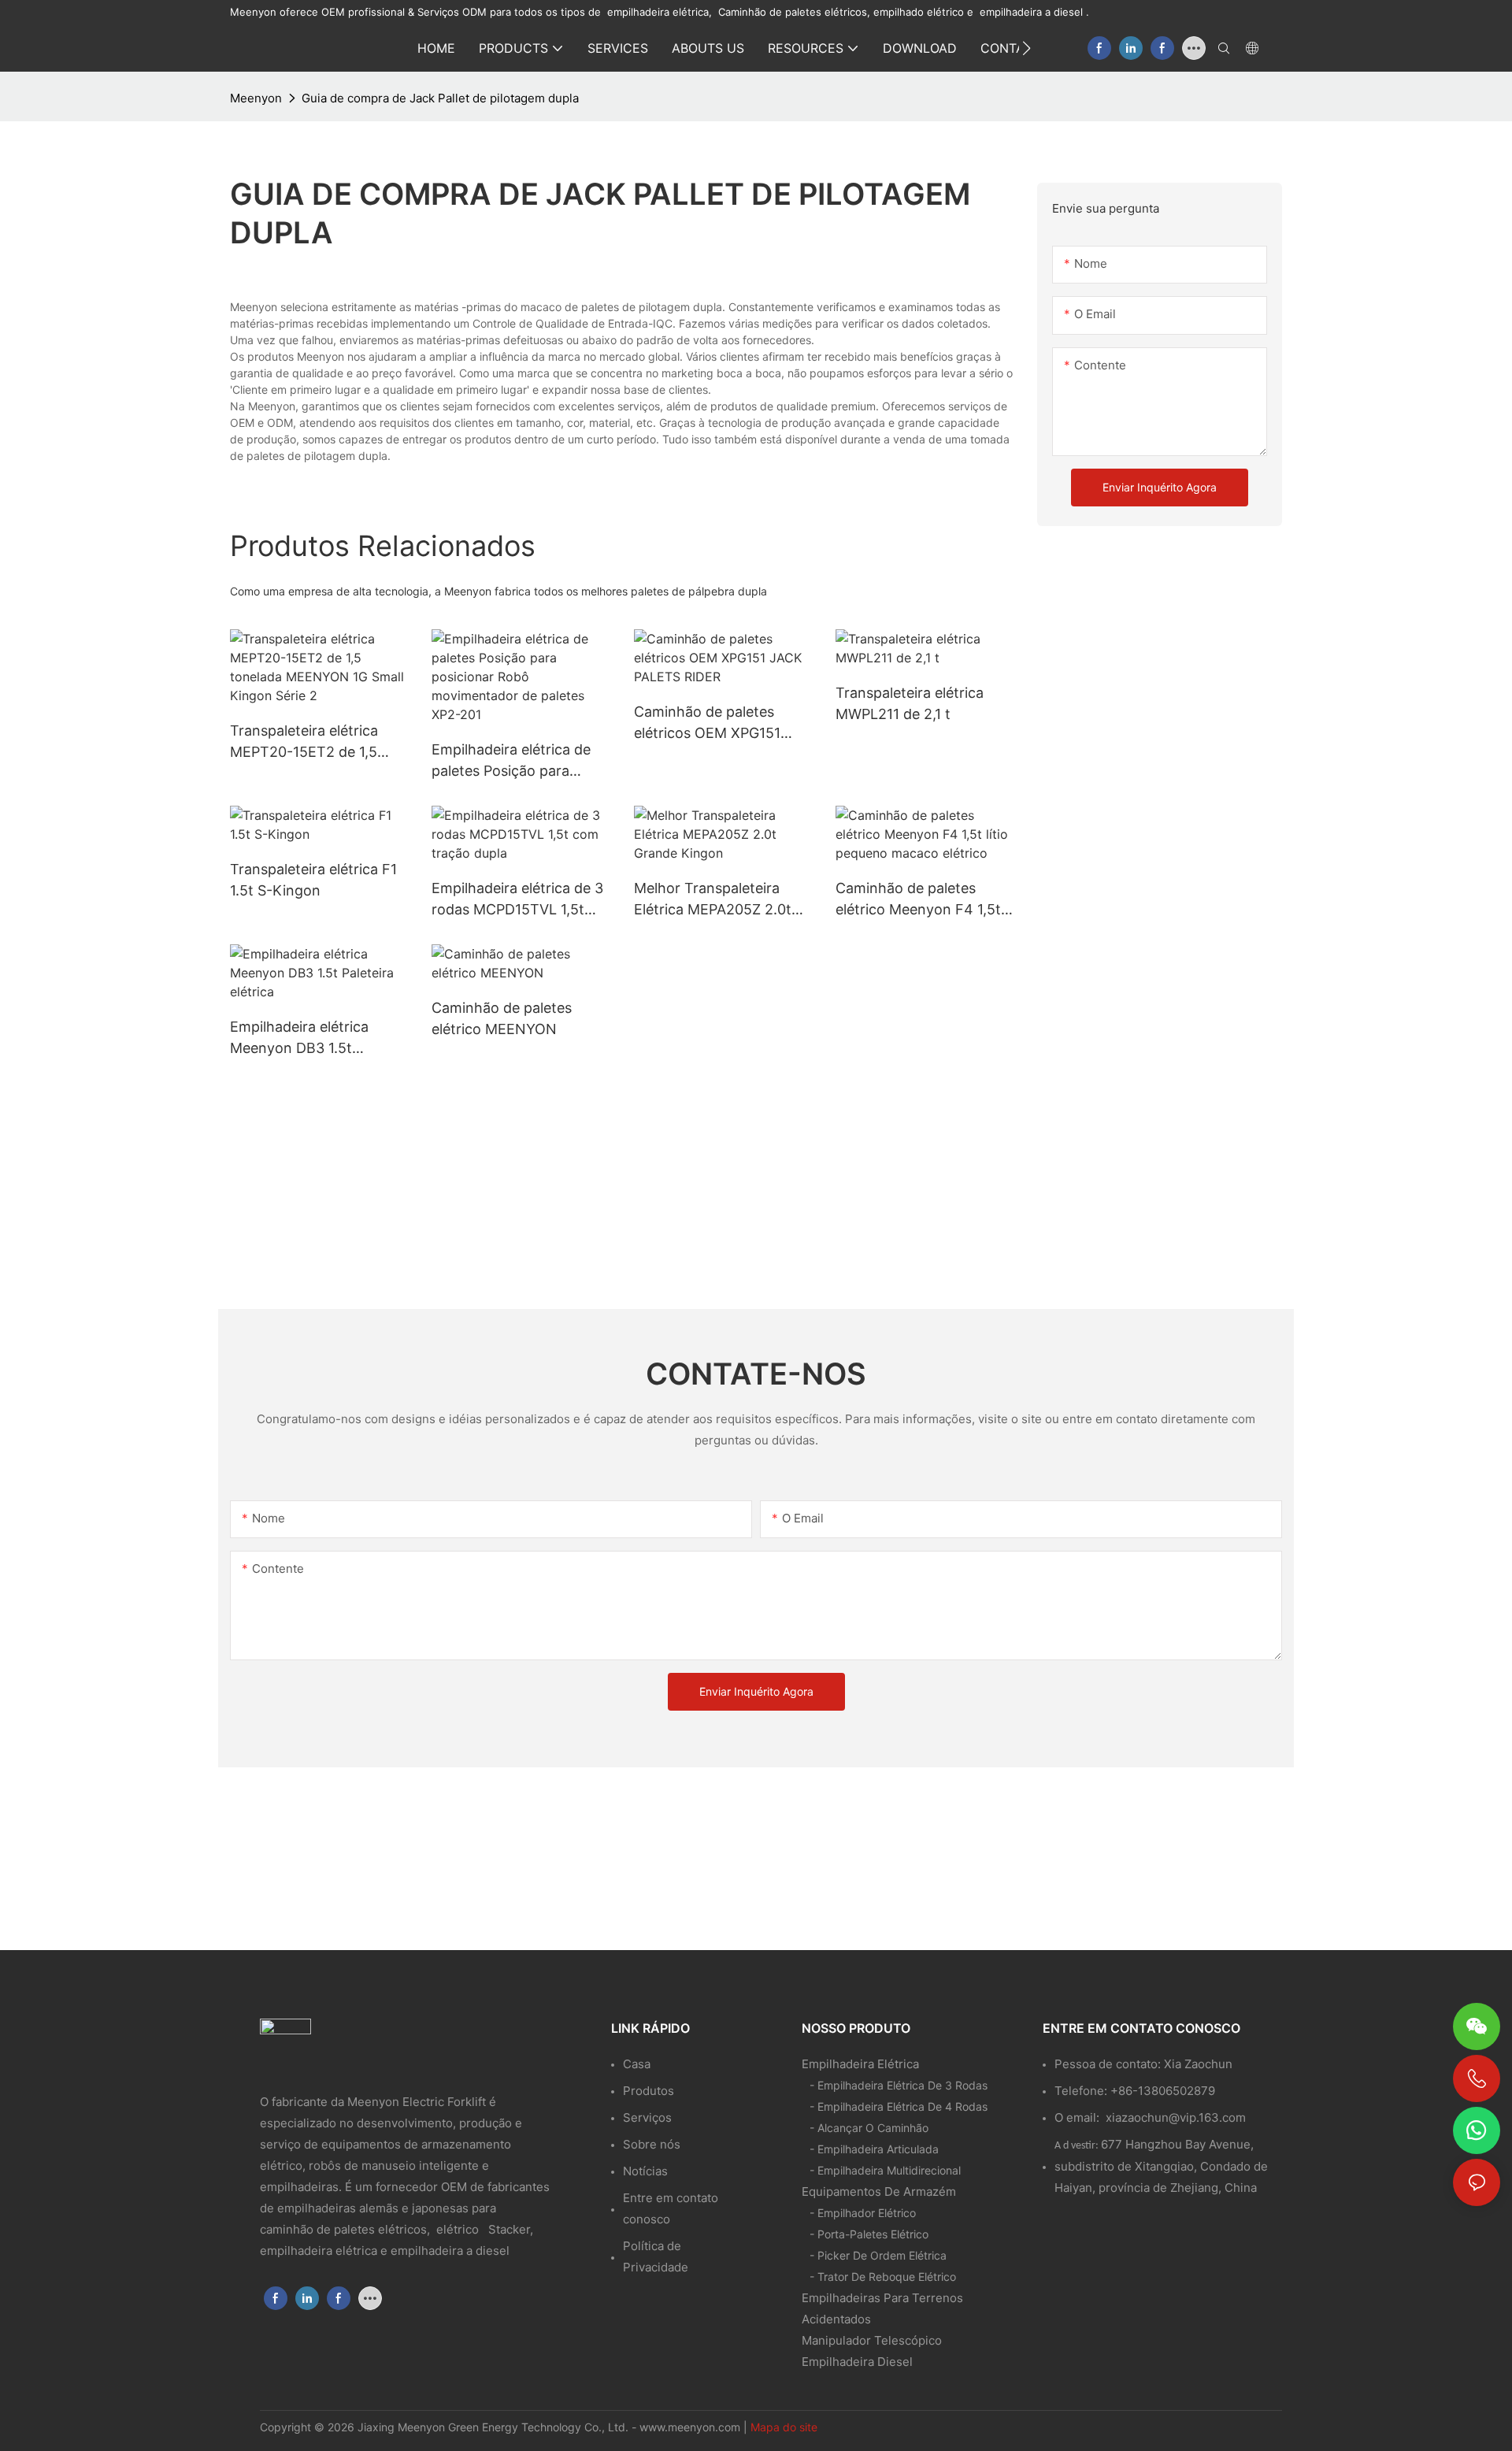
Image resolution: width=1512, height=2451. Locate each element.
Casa (637, 2064)
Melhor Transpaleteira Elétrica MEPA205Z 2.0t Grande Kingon (713, 900)
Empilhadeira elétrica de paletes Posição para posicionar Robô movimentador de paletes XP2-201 (517, 761)
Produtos (649, 2091)
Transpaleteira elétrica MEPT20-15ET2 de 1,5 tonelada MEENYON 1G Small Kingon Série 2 (307, 742)
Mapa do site (784, 2427)
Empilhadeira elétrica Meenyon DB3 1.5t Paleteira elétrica (299, 1038)
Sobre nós (652, 2144)
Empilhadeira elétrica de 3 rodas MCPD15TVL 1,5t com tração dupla (517, 900)
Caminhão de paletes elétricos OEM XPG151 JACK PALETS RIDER (707, 723)
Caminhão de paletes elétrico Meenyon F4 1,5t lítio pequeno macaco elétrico (918, 900)
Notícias (645, 2171)
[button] (1027, 48)
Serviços (647, 2117)
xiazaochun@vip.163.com (1176, 2117)
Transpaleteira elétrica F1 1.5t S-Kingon (313, 880)
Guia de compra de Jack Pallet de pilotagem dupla (440, 98)
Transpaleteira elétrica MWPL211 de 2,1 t (910, 703)
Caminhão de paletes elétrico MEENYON (502, 1018)
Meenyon (256, 98)
